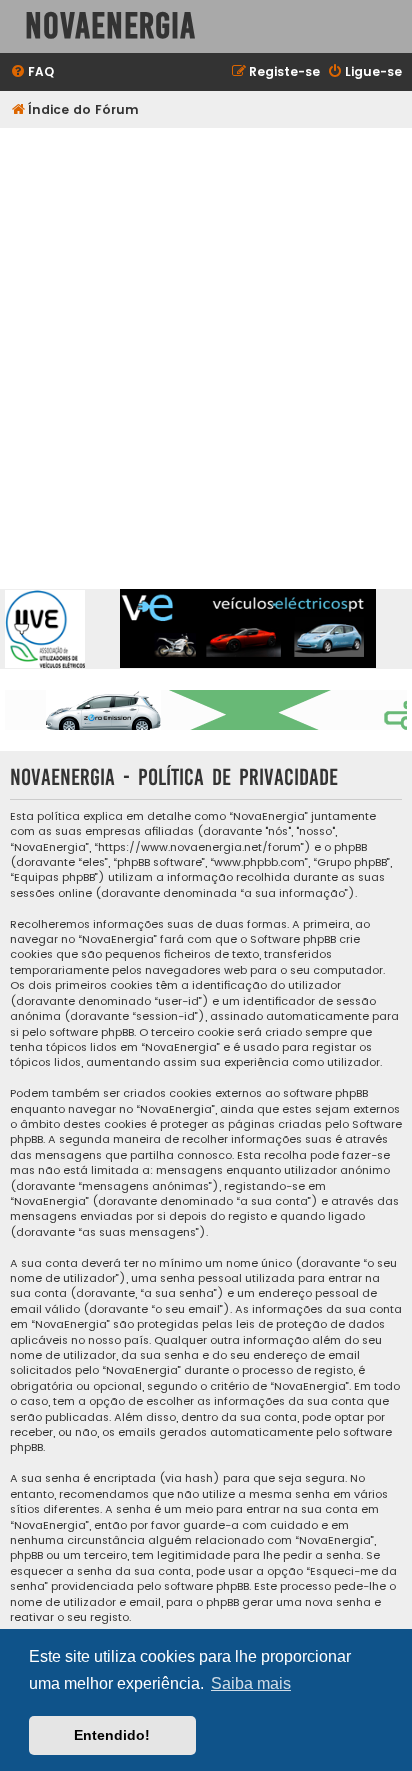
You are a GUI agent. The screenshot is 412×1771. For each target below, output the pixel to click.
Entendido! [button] (112, 1735)
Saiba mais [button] (251, 1683)
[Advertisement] (206, 344)
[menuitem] (32, 72)
